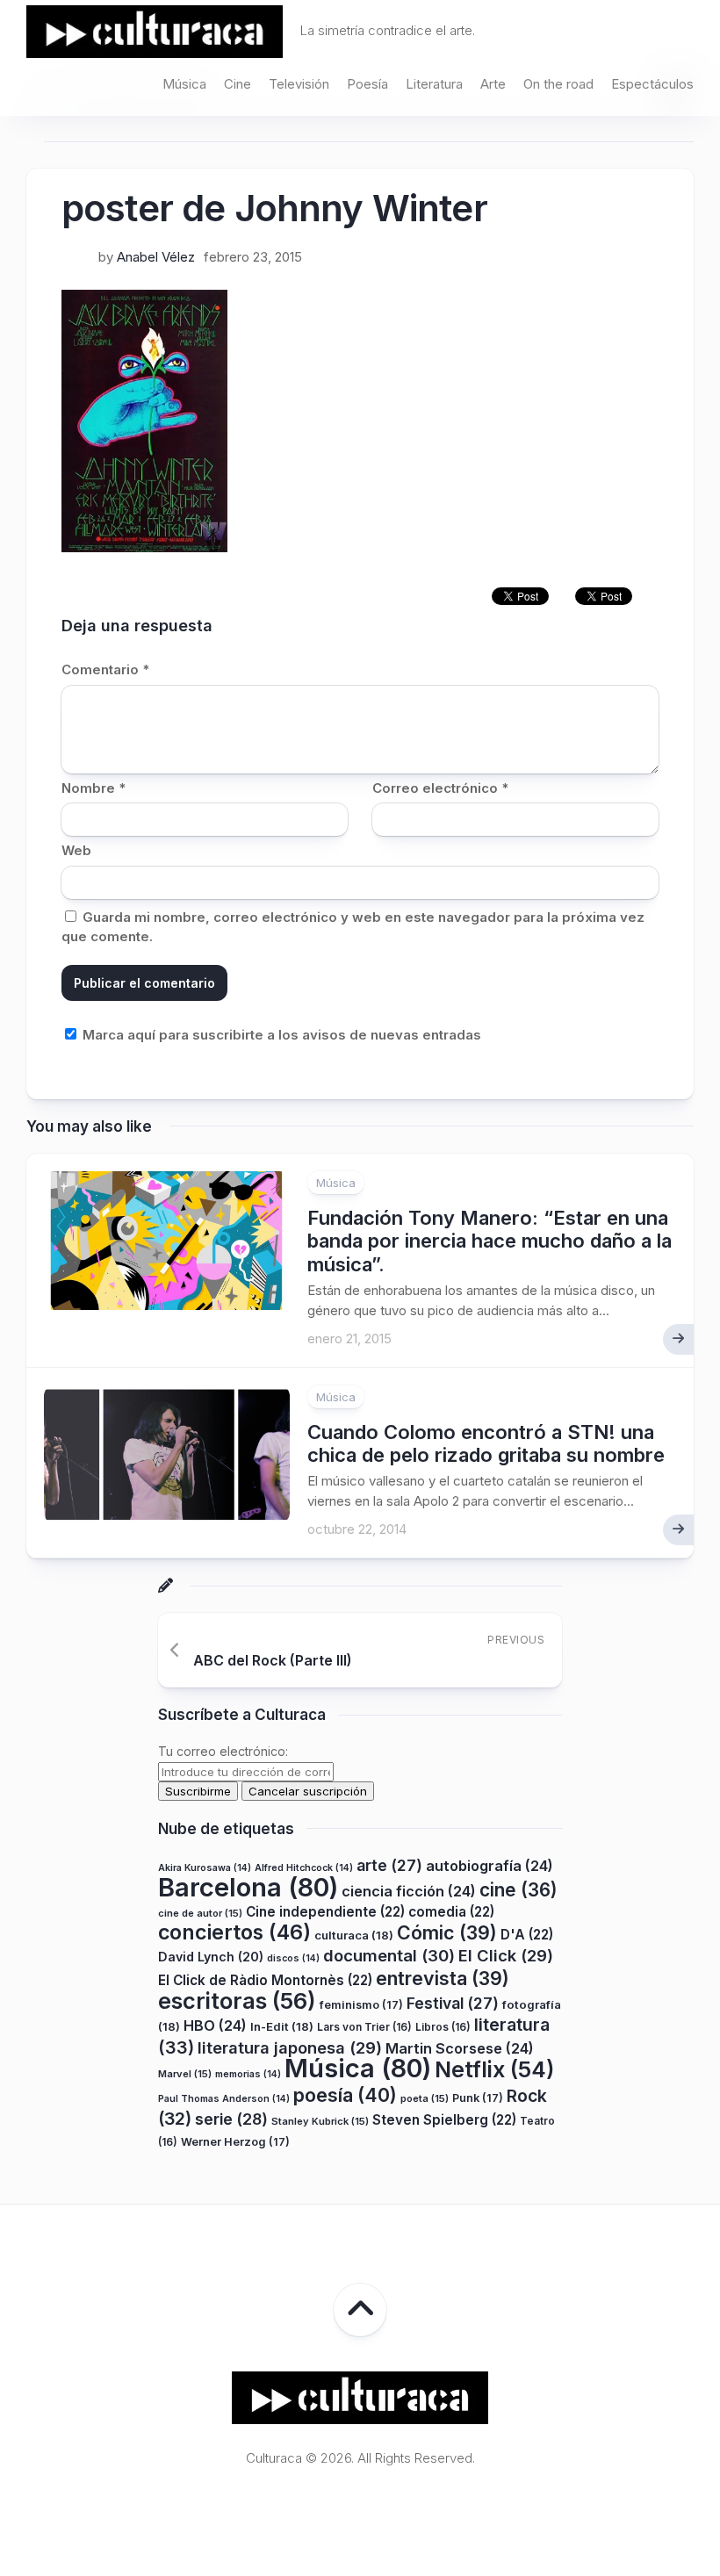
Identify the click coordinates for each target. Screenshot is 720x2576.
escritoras (237, 2000)
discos (293, 1958)
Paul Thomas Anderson (224, 2099)
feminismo (361, 2005)
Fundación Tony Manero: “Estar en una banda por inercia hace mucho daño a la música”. (490, 1241)
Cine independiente (325, 1912)
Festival (453, 2003)
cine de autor (200, 1913)
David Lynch (211, 1957)
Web (76, 850)
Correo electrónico (440, 788)
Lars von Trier (364, 2027)
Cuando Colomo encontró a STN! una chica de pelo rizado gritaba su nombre (486, 1443)
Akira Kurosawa (205, 1868)
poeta (425, 2098)
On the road (558, 84)
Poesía (367, 84)
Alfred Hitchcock (304, 1868)
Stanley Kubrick (320, 2121)
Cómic (447, 1932)
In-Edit (282, 2026)
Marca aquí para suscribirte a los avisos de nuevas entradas (280, 1035)
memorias (248, 2074)
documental (389, 1955)
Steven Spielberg (444, 2120)
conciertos (234, 1932)
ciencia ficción (409, 1891)
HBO (215, 2026)
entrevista (443, 1978)
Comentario (105, 669)
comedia (451, 1912)
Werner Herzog (235, 2142)
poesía (345, 2095)
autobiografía (490, 1866)
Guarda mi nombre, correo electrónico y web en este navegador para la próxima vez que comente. (353, 927)
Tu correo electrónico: (223, 1751)
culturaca (354, 1935)
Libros (443, 2027)
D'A (527, 1935)
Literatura (434, 84)
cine (518, 1890)
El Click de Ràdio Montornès (265, 1980)
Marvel (185, 2074)
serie (231, 2119)
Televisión (299, 84)
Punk (478, 2098)
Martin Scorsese (460, 2048)
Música (184, 84)
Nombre (94, 788)
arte (389, 1865)
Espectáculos (652, 84)
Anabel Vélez (156, 257)
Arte (493, 84)
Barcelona (248, 1887)
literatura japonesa (290, 2047)
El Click (506, 1955)
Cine (238, 84)
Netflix (494, 2069)
